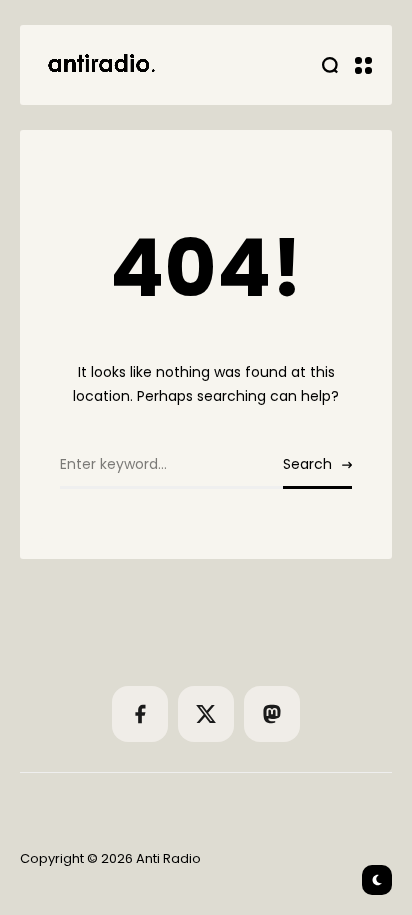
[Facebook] (140, 714)
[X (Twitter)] (206, 714)
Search (307, 464)
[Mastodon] (272, 714)
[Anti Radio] (100, 65)
